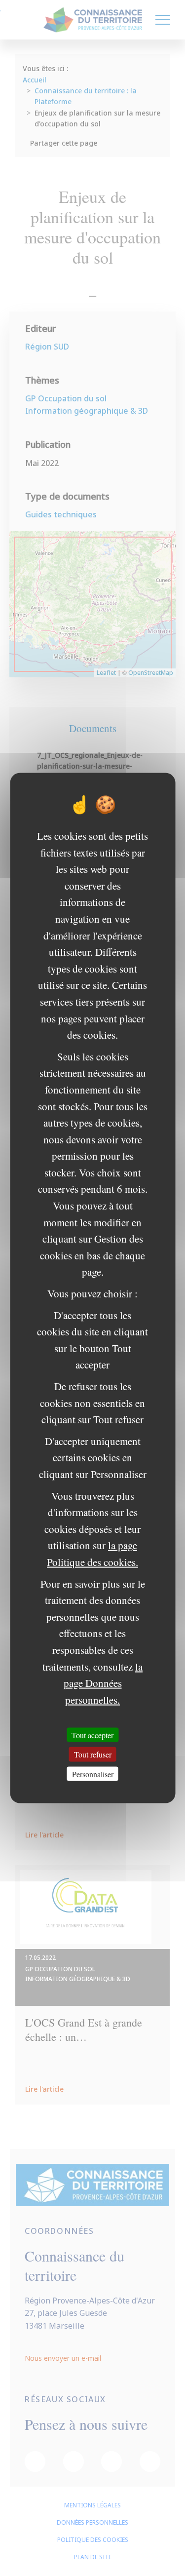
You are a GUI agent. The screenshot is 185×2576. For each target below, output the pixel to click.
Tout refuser (93, 1754)
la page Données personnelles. (103, 1683)
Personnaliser (93, 1774)
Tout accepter (92, 1735)
